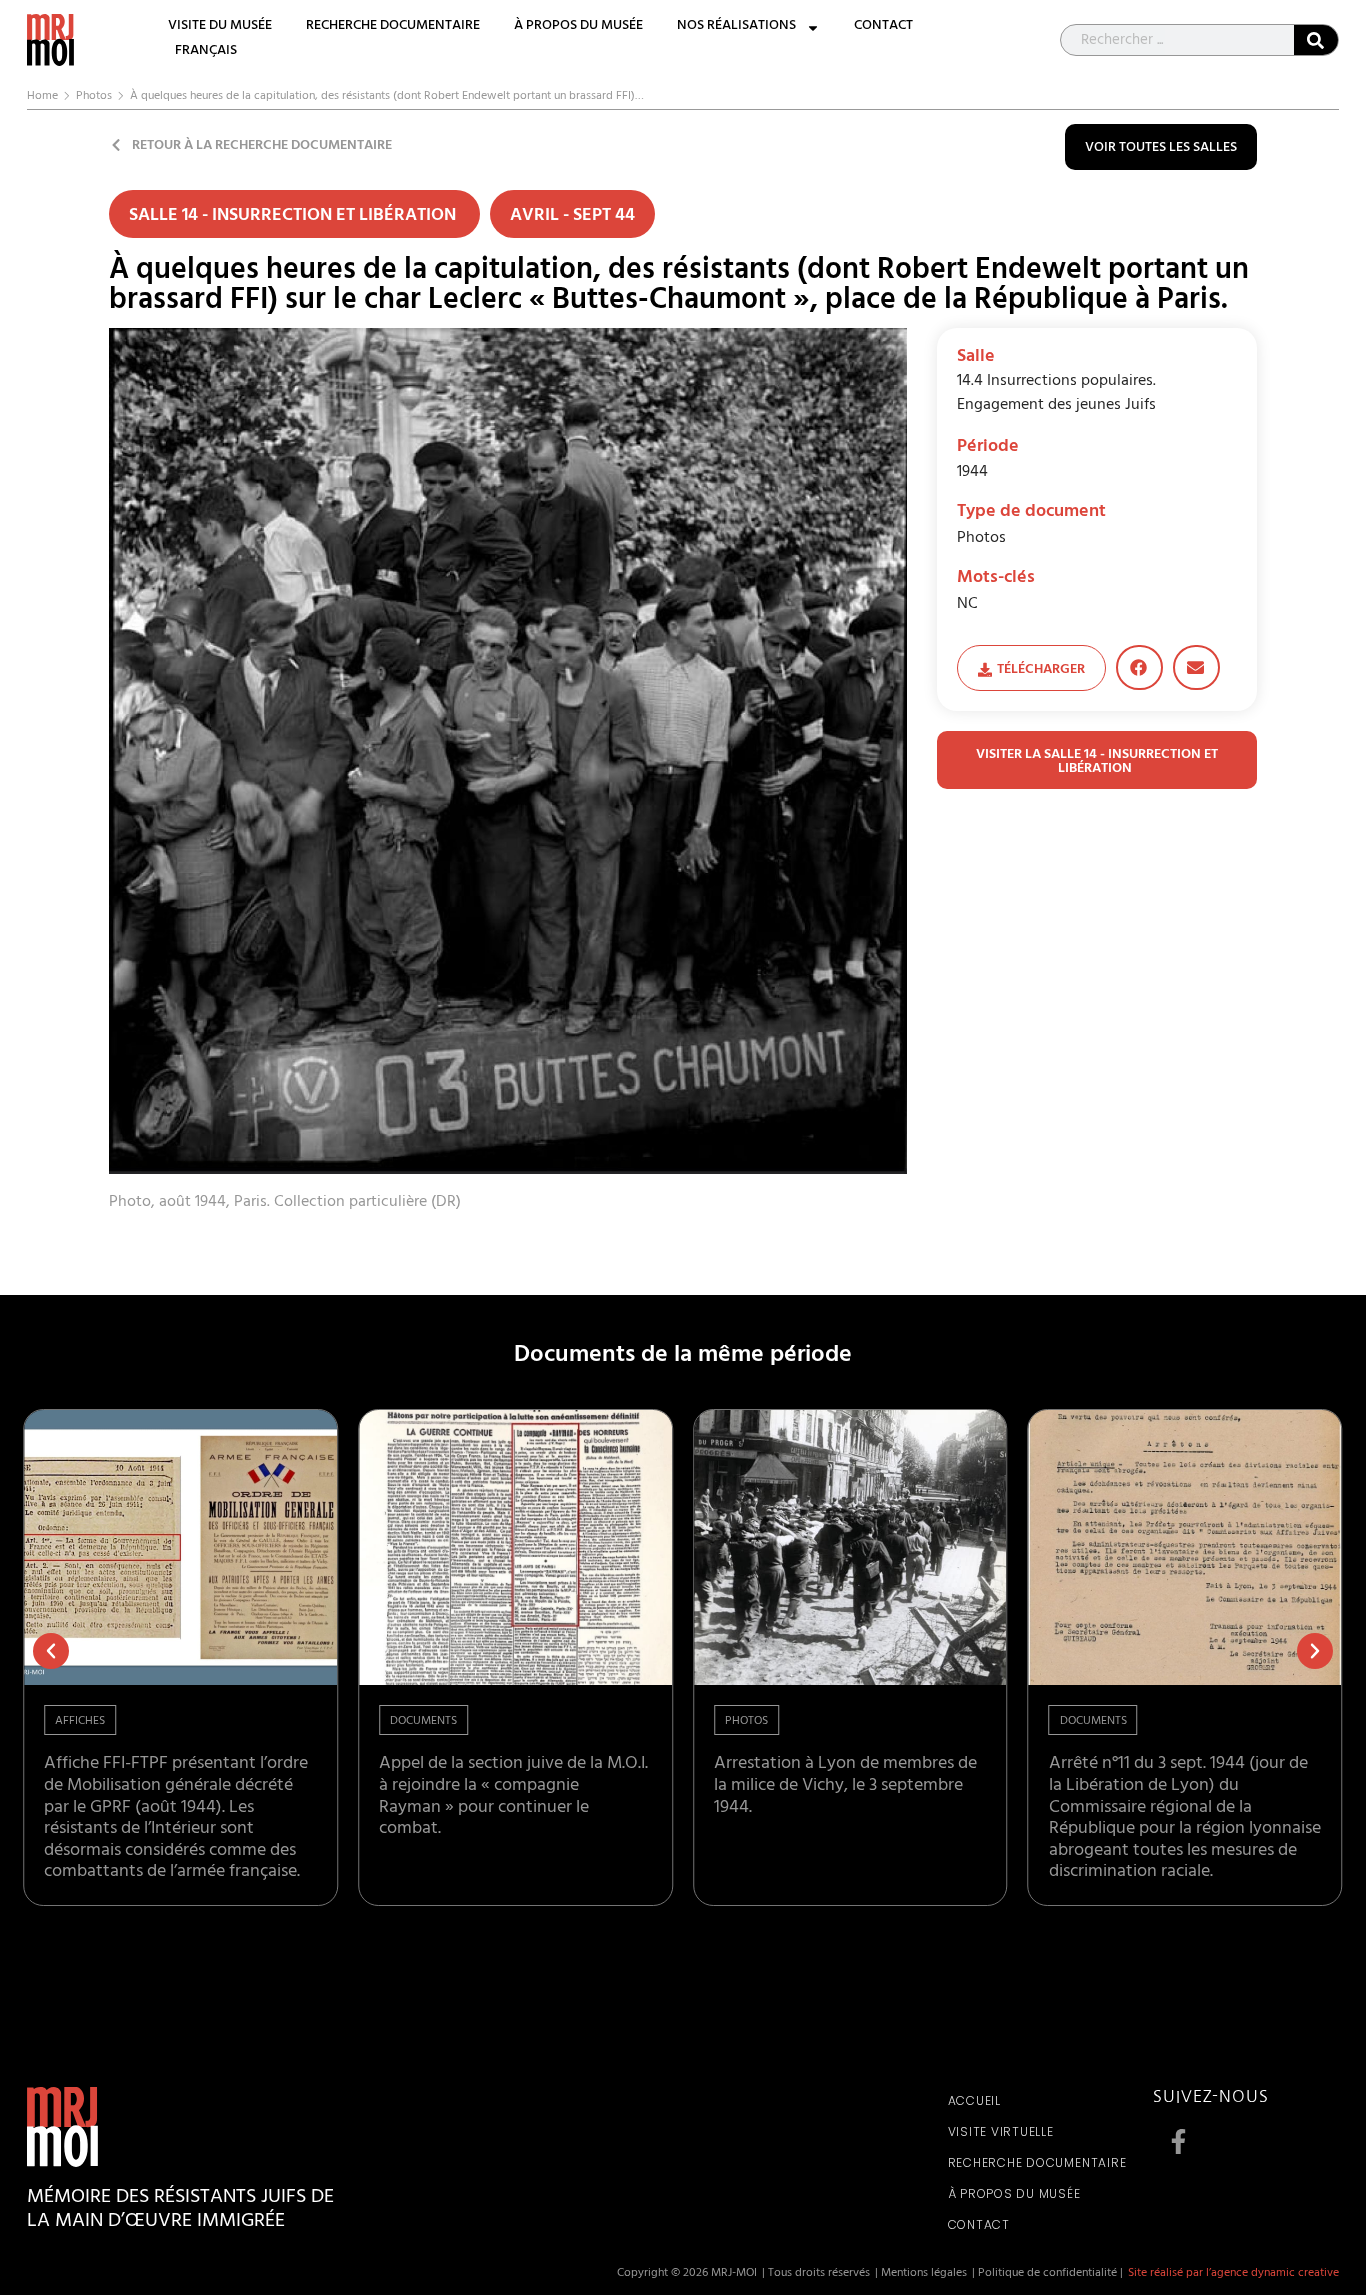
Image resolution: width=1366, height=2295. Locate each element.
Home (42, 97)
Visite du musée (220, 27)
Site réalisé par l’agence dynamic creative (1233, 2274)
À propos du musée (578, 27)
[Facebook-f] (1178, 2141)
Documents (423, 1722)
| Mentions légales (921, 2274)
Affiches (80, 1722)
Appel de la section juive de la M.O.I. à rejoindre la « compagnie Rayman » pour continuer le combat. (513, 1797)
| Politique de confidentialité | (1047, 2274)
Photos (94, 97)
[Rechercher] (1316, 40)
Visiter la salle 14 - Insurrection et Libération (1097, 762)
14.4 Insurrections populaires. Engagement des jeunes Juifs (1056, 394)
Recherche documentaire (393, 27)
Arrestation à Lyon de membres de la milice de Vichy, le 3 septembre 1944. (845, 1786)
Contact (883, 27)
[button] (1139, 667)
